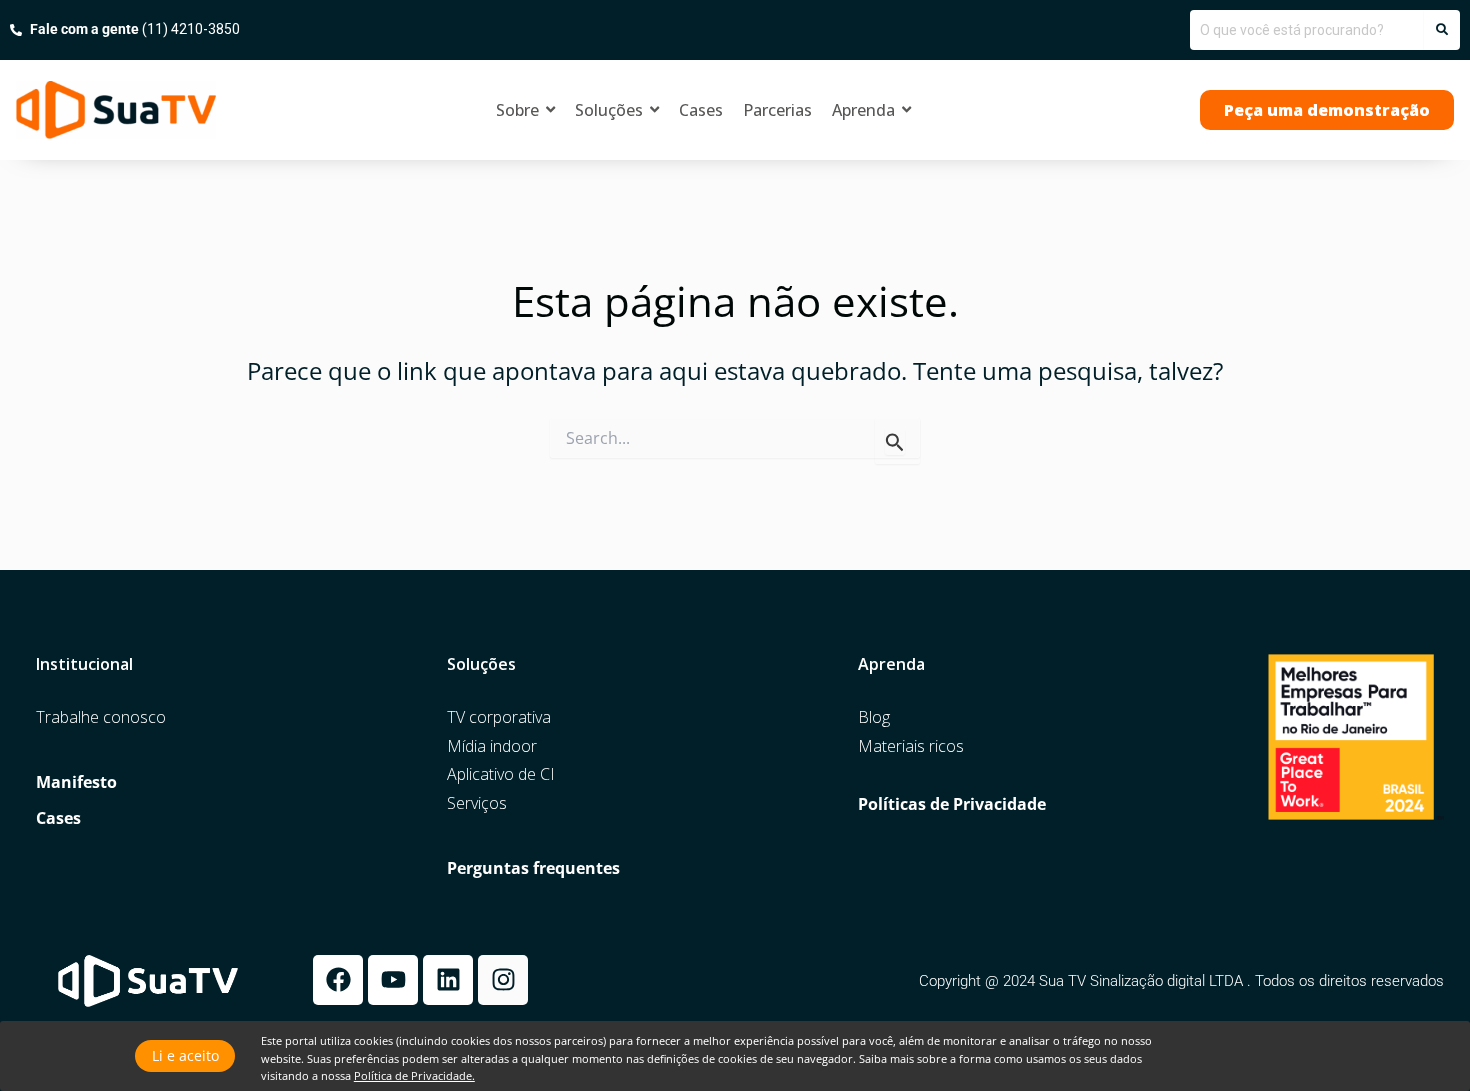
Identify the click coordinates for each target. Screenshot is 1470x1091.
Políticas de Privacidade (952, 804)
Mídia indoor (492, 746)
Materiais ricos (911, 746)
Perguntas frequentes (533, 868)
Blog (874, 717)
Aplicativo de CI (501, 774)
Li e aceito (185, 1055)
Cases (58, 818)
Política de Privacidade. (414, 1075)
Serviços (477, 803)
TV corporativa (499, 717)
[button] (1327, 110)
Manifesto (76, 782)
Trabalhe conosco (101, 717)
